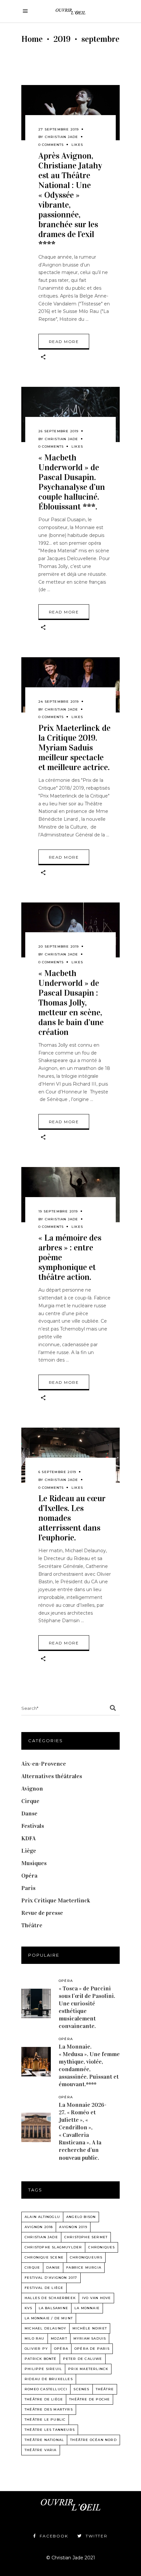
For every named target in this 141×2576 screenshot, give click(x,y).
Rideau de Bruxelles (49, 2379)
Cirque (30, 1801)
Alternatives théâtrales (52, 1776)
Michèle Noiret (90, 2328)
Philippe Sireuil (43, 2369)
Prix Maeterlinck (88, 2369)
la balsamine (53, 2308)
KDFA (29, 1838)
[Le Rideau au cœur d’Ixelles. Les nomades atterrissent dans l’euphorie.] (70, 1455)
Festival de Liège (44, 2288)
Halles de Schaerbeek (50, 2298)
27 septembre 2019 (59, 129)
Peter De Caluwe (83, 2359)
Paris (28, 1888)
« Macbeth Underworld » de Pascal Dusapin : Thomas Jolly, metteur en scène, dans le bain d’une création (71, 1003)
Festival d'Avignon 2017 (51, 2278)
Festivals (33, 1826)
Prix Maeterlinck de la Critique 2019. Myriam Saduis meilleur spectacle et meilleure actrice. (74, 748)
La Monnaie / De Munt (49, 2318)
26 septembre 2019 (58, 431)
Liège (29, 1851)
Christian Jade (62, 137)
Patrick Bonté (41, 2359)
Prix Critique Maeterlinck (56, 1900)
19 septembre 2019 (58, 1211)
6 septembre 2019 (57, 1472)
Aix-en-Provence (44, 1764)
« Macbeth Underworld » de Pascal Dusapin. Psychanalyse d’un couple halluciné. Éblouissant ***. (72, 482)
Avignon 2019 (73, 2227)
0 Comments (51, 145)
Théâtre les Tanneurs (50, 2430)
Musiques (34, 1863)
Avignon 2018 (39, 2227)
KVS (29, 2308)
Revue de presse (42, 1913)
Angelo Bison (81, 2217)
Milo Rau (35, 2338)
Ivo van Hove (96, 2298)
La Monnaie (87, 2308)
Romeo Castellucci (46, 2389)
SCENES (81, 2389)
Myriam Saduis (90, 2338)
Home (32, 39)
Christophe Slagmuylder (53, 2247)
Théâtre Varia (41, 2450)
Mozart (59, 2338)
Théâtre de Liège (44, 2399)
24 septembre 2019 (59, 702)
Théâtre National (44, 2440)
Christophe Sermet (86, 2237)
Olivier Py (36, 2349)
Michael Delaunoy (45, 2328)
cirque (32, 2267)
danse (53, 2267)
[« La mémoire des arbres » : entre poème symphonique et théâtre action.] (70, 1195)
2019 (62, 39)
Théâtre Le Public (45, 2420)
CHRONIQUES (101, 2247)
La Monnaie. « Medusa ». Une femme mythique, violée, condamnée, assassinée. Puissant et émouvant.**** (89, 2065)
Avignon (32, 1789)
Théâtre (32, 1925)
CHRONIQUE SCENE (44, 2257)
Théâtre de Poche (90, 2399)
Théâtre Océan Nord (93, 2440)
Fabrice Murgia (84, 2267)
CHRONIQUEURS (86, 2257)
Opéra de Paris (92, 2349)
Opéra (29, 1876)
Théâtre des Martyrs (49, 2409)
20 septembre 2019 (59, 946)
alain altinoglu (42, 2217)
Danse (29, 1813)
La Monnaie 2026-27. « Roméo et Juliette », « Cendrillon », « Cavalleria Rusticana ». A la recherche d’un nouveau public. (83, 2131)
